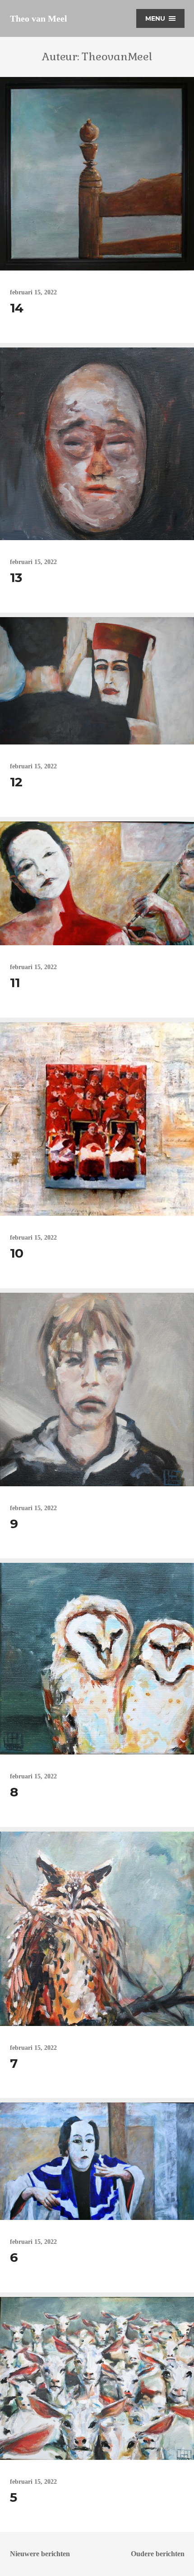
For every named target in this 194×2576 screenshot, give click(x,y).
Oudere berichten (158, 2554)
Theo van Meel (39, 18)
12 (16, 782)
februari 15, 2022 (33, 292)
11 (15, 983)
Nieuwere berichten (40, 2554)
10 (17, 1253)
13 (16, 577)
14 (17, 308)
